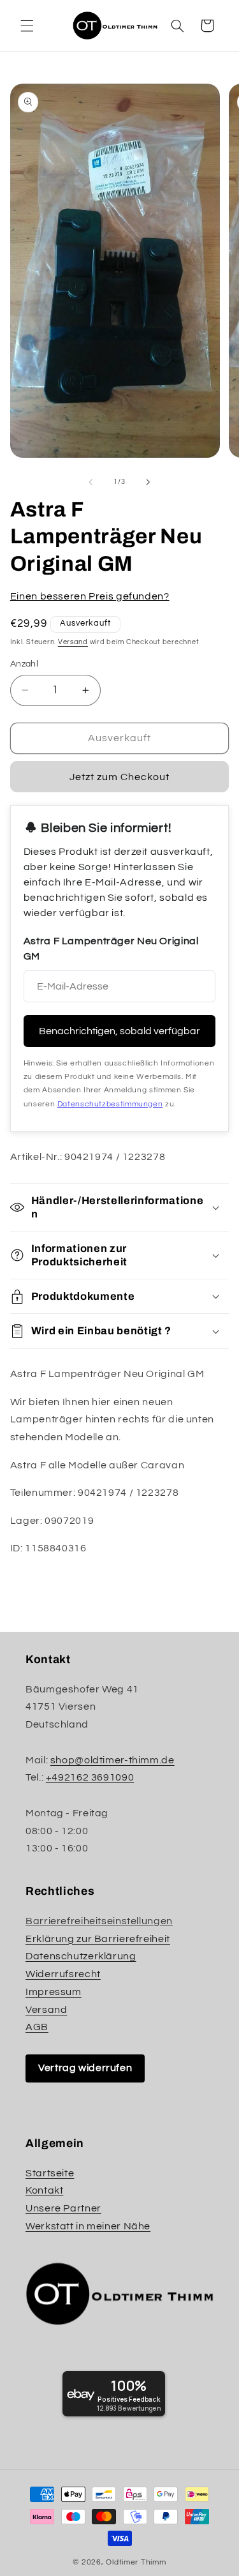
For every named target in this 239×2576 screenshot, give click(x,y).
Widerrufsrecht (63, 1974)
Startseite (50, 2173)
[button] (27, 26)
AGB (37, 2027)
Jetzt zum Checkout (120, 777)
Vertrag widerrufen (85, 2068)
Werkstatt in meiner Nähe (88, 2226)
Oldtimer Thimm (136, 2562)
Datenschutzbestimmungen (110, 1104)
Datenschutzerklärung (81, 1956)
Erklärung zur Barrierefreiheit (98, 1939)
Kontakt (44, 2190)
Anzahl (25, 664)
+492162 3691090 (90, 1777)
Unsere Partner (63, 2208)
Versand (73, 642)
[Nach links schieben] (91, 482)
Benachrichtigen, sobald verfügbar (119, 1031)
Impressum (54, 1992)
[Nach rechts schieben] (148, 482)
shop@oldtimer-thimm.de (112, 1760)
